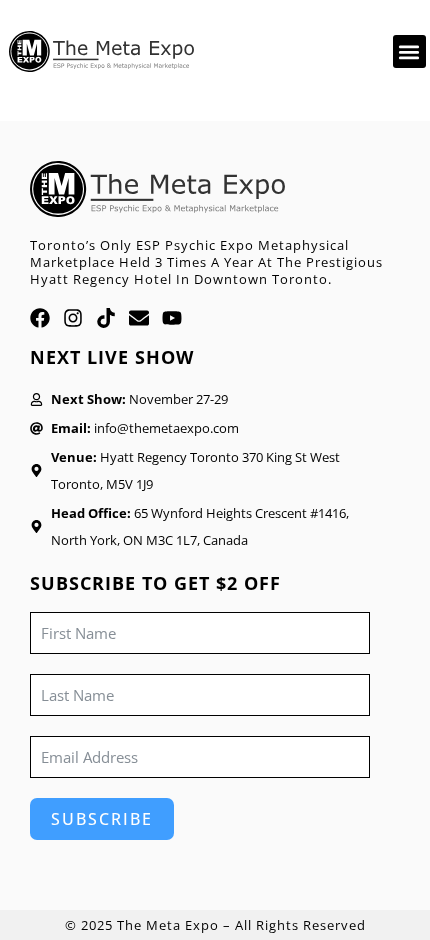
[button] (409, 51)
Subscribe (102, 819)
